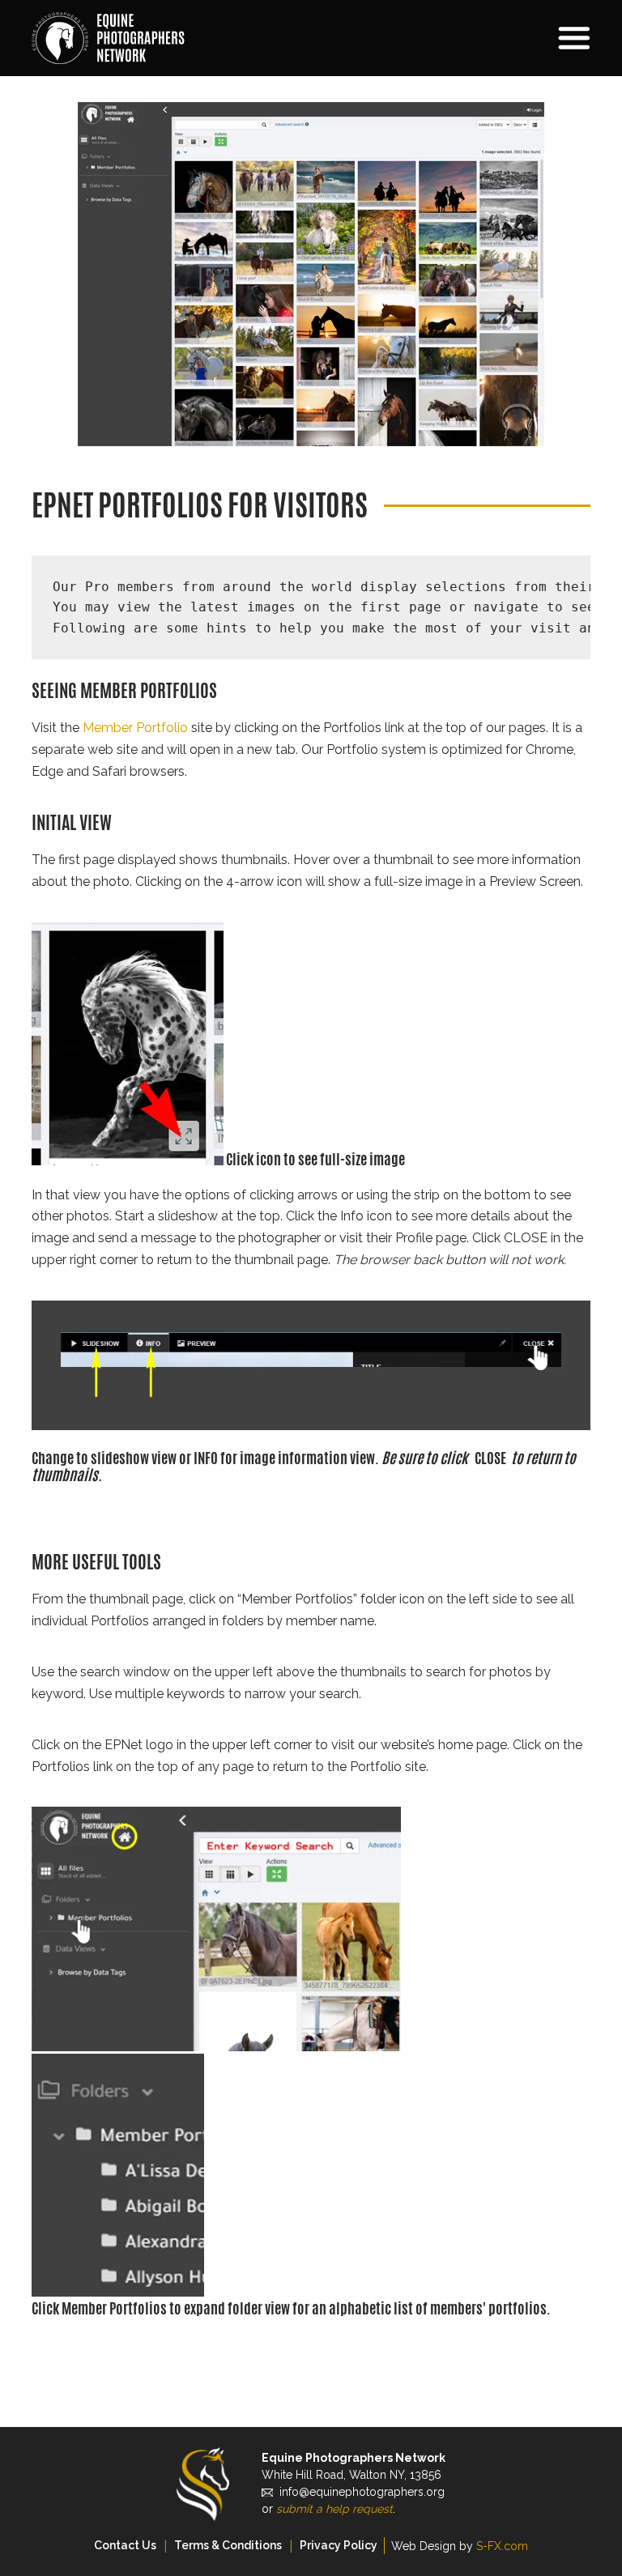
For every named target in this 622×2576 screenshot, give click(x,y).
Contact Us (125, 2545)
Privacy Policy (339, 2545)
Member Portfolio (135, 728)
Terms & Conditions (228, 2545)
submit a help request (334, 2509)
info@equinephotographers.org (362, 2492)
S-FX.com (502, 2546)
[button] (505, 38)
